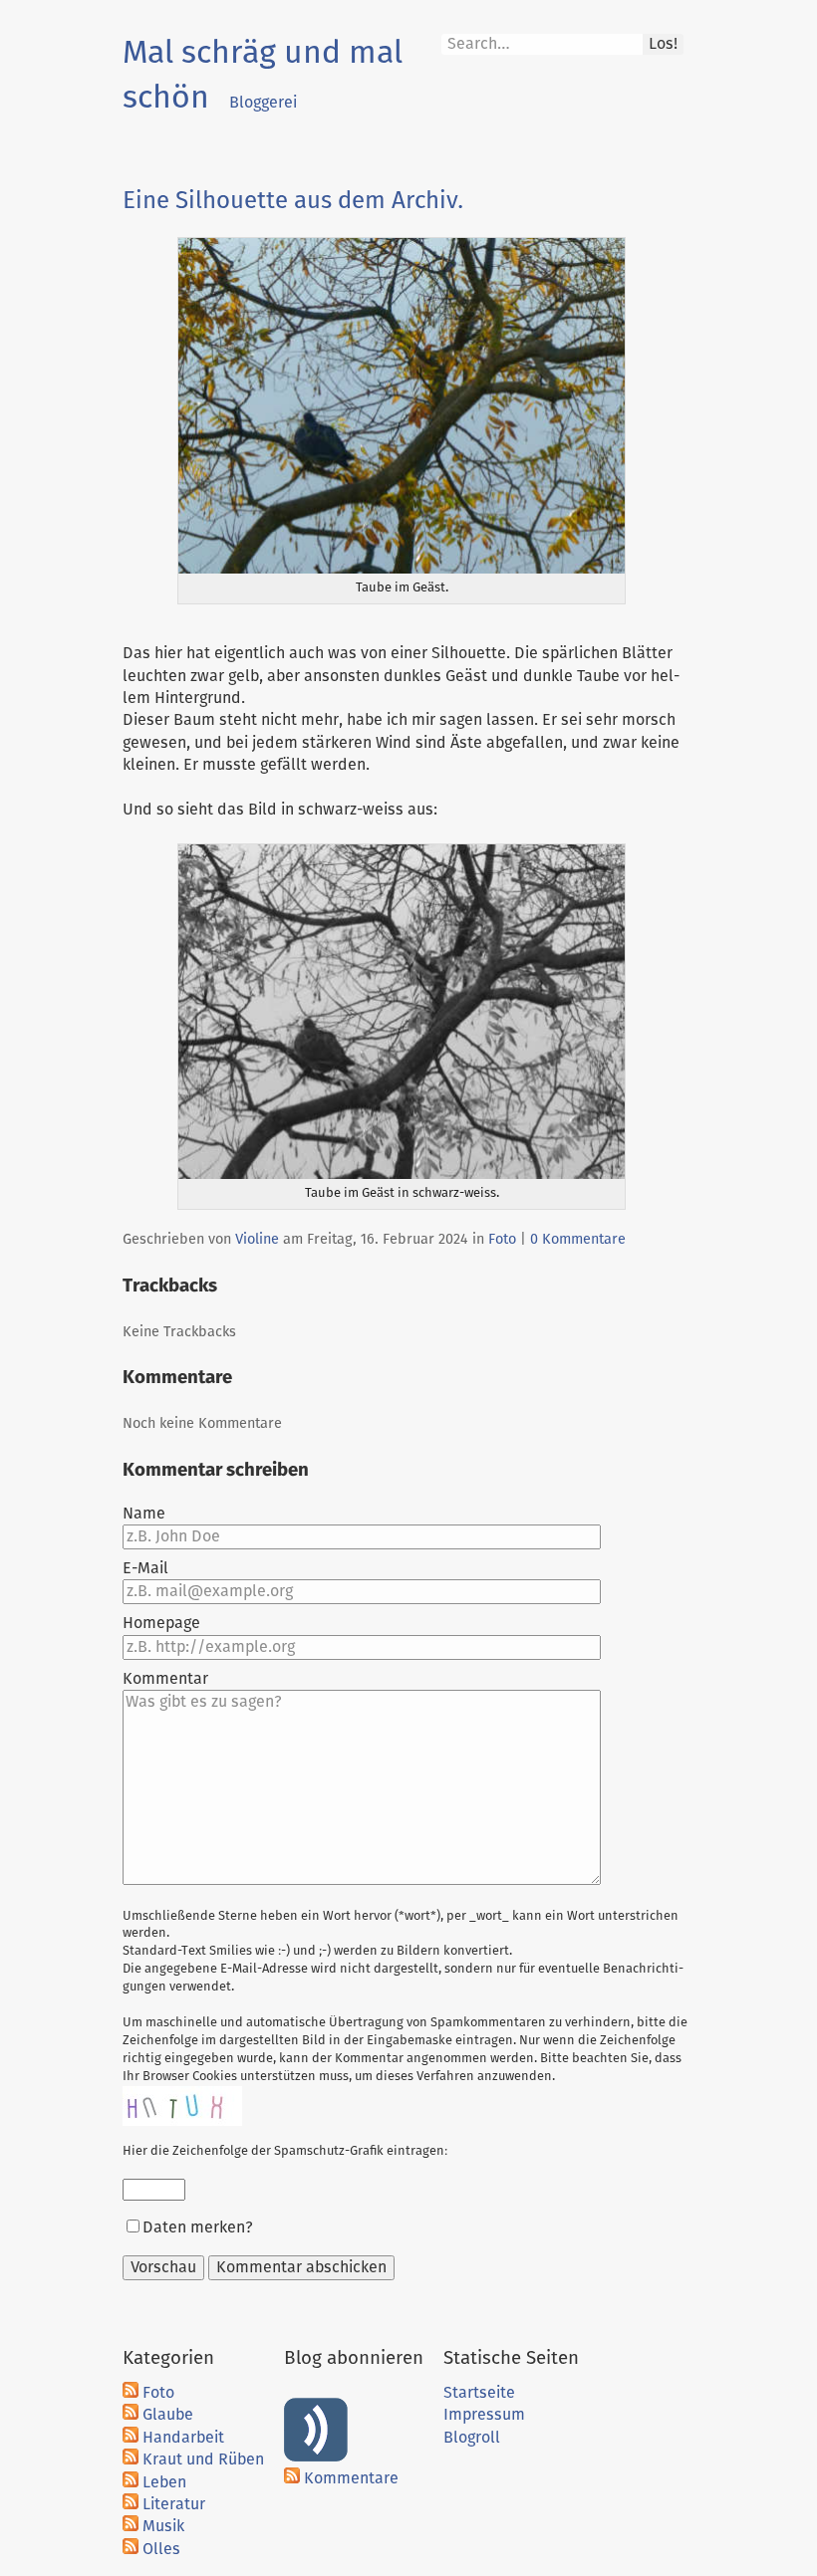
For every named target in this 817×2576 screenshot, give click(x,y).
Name (144, 1514)
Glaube (168, 2415)
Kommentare (351, 2478)
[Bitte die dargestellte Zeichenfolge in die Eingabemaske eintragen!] (182, 2106)
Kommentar (165, 1679)
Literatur (174, 2504)
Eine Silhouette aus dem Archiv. (293, 201)
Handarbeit (183, 2438)
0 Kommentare (578, 1240)
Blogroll (472, 2438)
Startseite (479, 2393)
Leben (164, 2482)
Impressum (484, 2415)
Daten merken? (198, 2227)
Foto (502, 1240)
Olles (161, 2549)
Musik (163, 2526)
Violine (257, 1240)
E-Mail (145, 1568)
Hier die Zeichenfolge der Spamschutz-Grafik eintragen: (285, 2151)
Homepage (161, 1623)
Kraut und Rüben (203, 2459)
